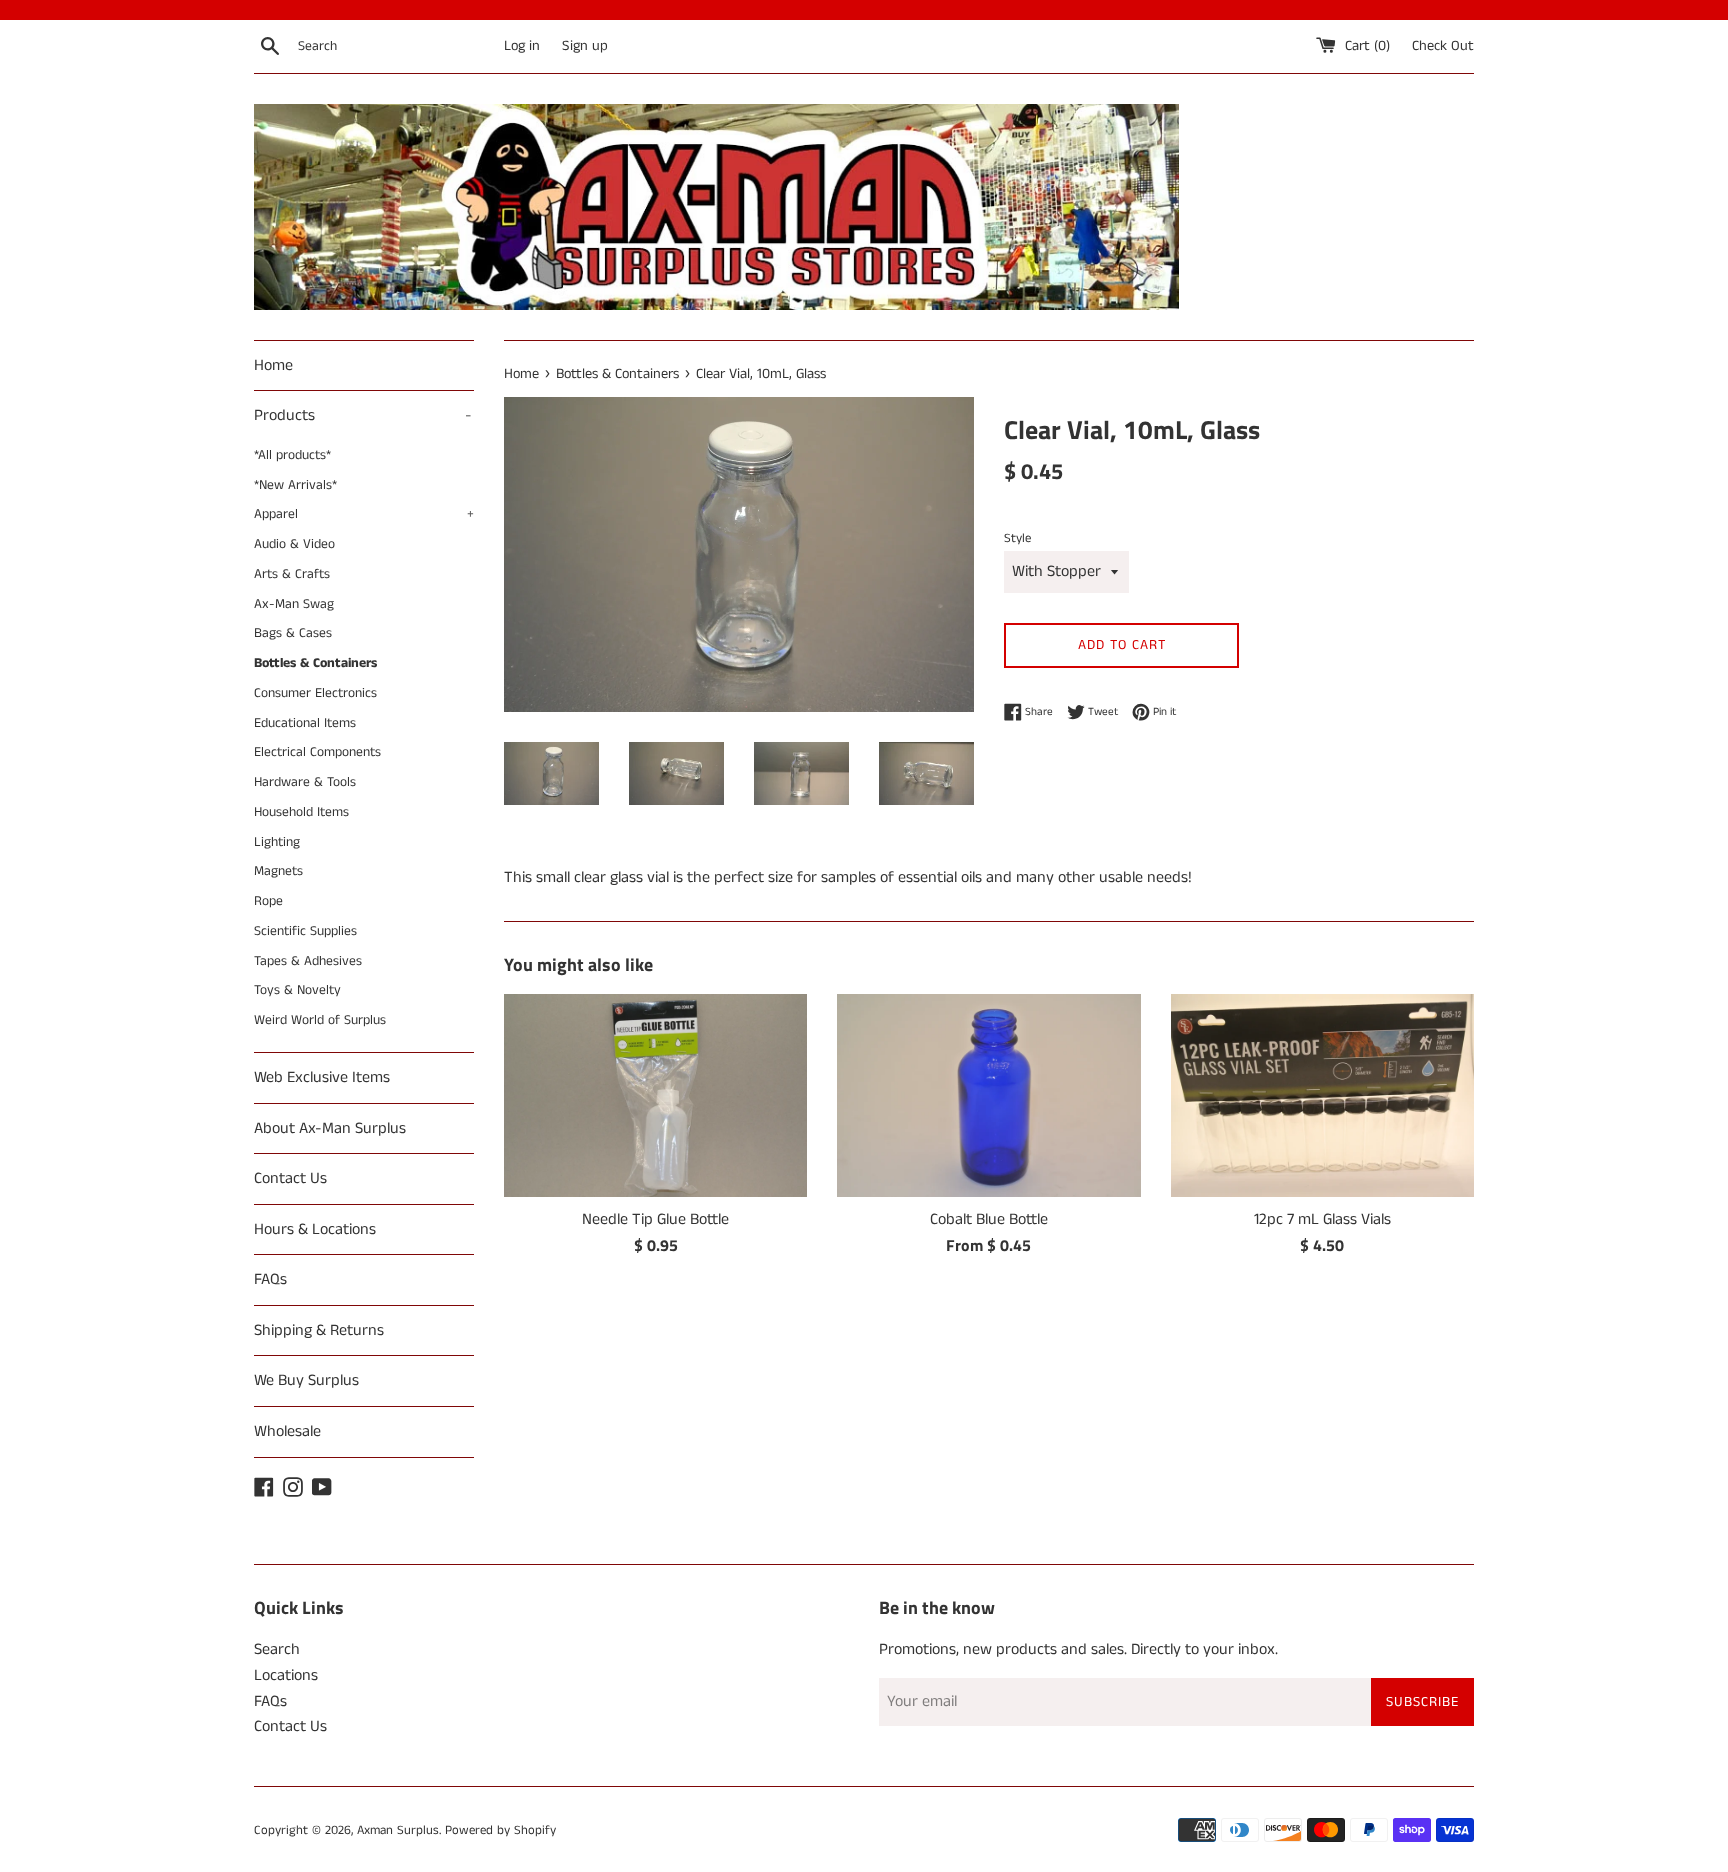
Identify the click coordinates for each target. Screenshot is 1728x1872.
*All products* (292, 455)
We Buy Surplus (306, 1380)
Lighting (277, 842)
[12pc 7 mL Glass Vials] (1322, 1095)
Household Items (301, 812)
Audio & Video (294, 544)
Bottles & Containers (315, 663)
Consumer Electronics (315, 693)
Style (1017, 538)
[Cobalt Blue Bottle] (988, 1095)
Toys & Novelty (297, 990)
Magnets (278, 871)
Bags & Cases (293, 633)
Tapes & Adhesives (308, 961)
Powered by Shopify (500, 1830)
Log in (522, 46)
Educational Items (305, 723)
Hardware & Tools (305, 782)
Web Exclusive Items (322, 1077)
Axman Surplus (398, 1830)
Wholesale (287, 1431)
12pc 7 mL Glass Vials (1322, 1219)
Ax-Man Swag (294, 604)
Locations (286, 1675)
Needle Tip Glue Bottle (655, 1219)
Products (363, 415)
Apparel (364, 514)
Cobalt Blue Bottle (989, 1219)
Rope (268, 901)
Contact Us (290, 1178)
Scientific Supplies (305, 931)
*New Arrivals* (295, 485)
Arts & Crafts (292, 574)
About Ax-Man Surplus (330, 1128)
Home (273, 365)
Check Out (1443, 46)
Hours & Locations (315, 1229)
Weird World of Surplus (320, 1020)
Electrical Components (317, 752)
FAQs (270, 1279)
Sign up (585, 46)
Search (277, 1649)
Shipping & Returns (319, 1330)
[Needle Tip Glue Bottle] (655, 1095)
